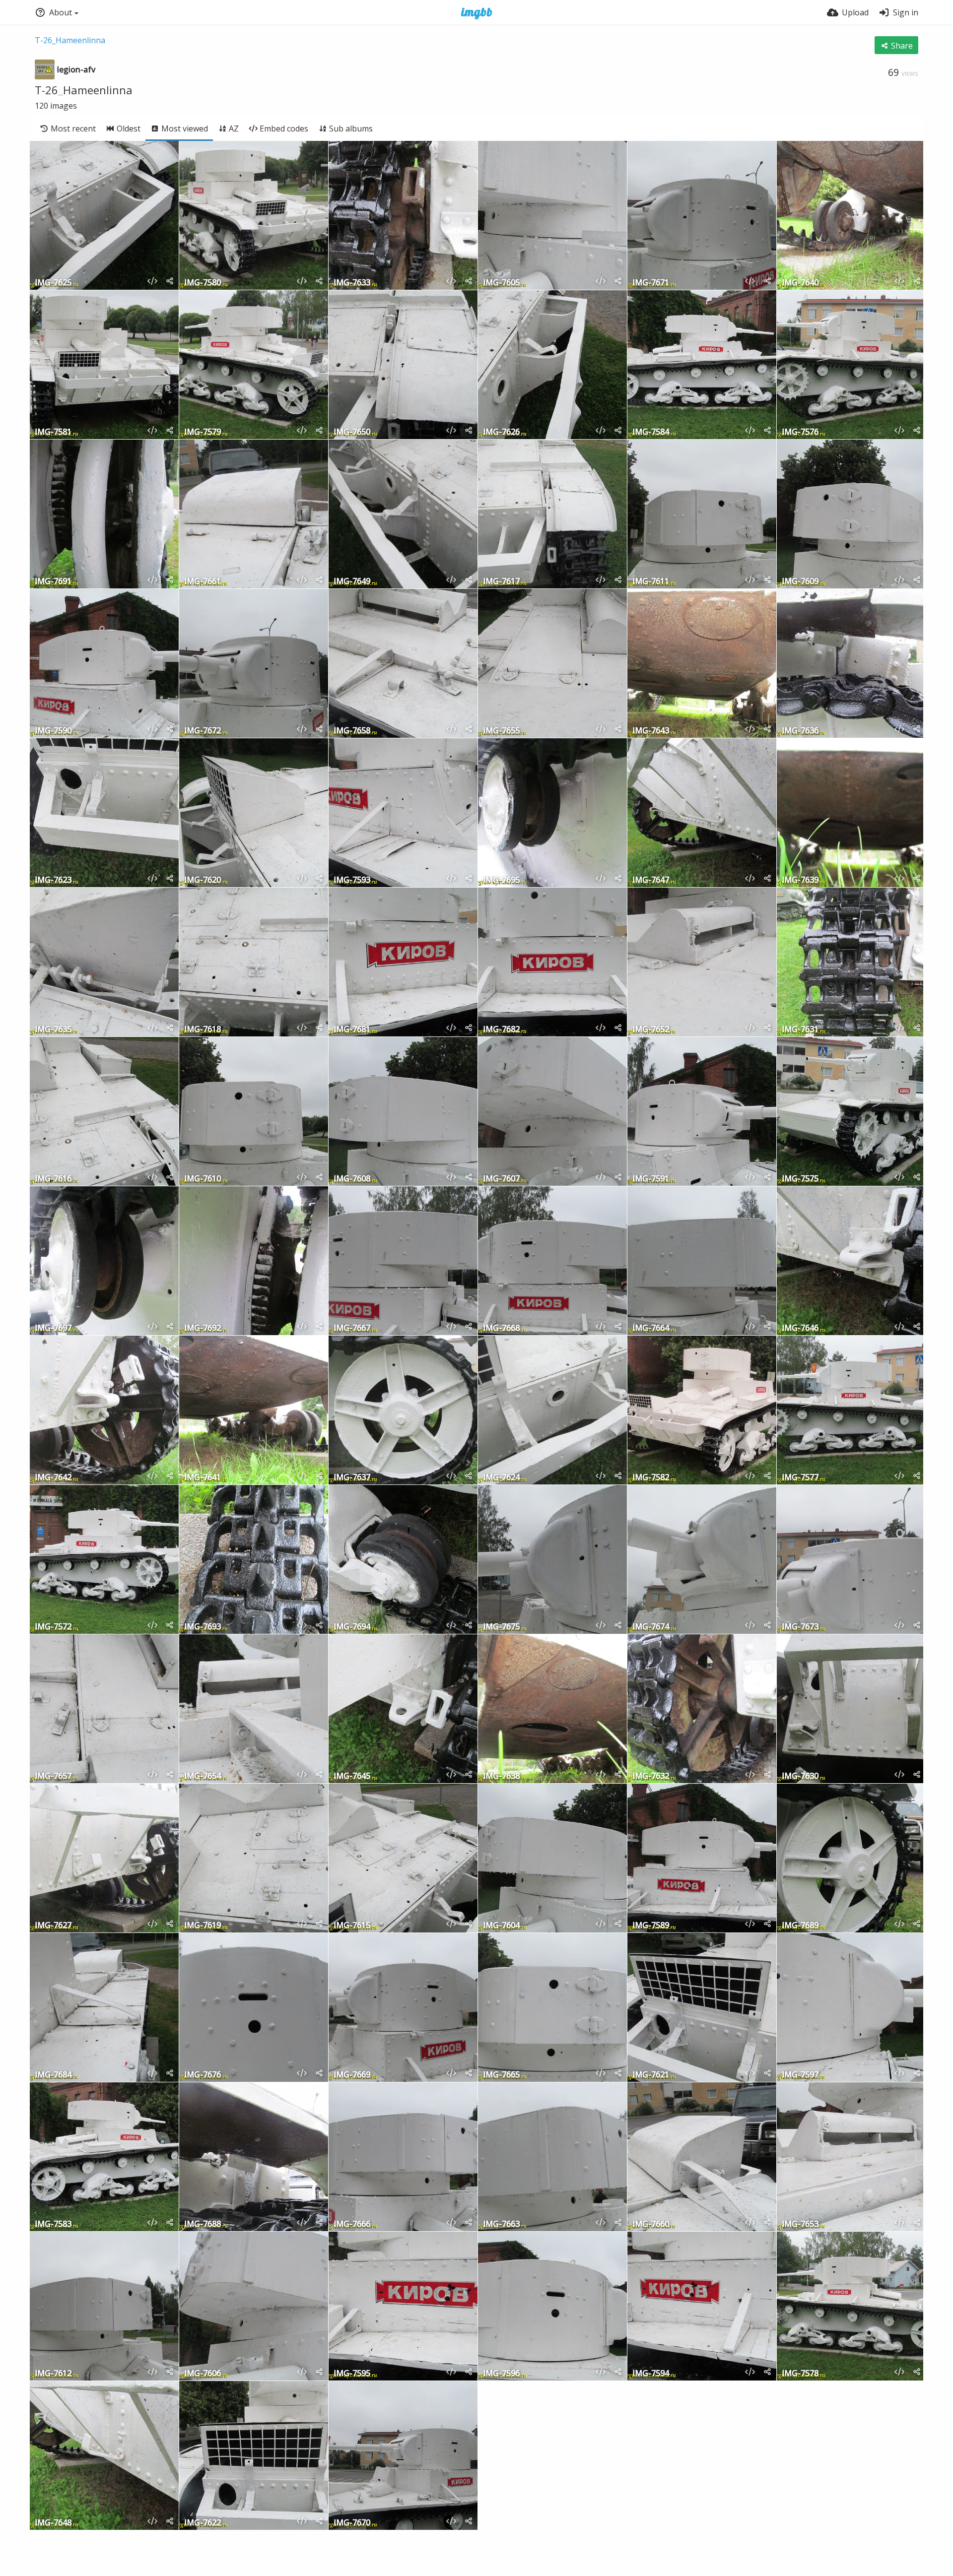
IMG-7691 (53, 582)
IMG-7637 (352, 1478)
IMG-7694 (352, 1627)
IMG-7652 (651, 1030)
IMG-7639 (800, 880)
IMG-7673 (800, 1627)
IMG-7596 (501, 2374)
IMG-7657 (53, 1776)
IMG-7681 (352, 1030)
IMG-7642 (53, 1478)
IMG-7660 (651, 2224)
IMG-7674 (651, 1627)
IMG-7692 (203, 1328)
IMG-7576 (800, 432)
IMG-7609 (800, 582)
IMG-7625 (53, 283)
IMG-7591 (651, 1179)
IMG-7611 (651, 582)
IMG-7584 (651, 432)
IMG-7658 (352, 731)
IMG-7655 (501, 731)
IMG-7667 (352, 1328)
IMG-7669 (352, 2075)
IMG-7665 (501, 2075)
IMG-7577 (800, 1478)
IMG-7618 (203, 1030)
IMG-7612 (53, 2374)
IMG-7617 (501, 582)
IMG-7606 (203, 2374)
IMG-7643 (651, 731)
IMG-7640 (800, 283)
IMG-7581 (53, 432)
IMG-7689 (800, 1926)
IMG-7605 (501, 283)
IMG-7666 (352, 2224)
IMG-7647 (651, 880)
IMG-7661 (203, 582)
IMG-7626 (501, 432)
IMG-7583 (53, 2224)
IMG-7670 (352, 2523)
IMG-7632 (651, 1776)
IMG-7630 (800, 1776)
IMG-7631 (800, 1030)
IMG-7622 (203, 2523)
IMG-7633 (352, 283)
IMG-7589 (651, 1926)
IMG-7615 (352, 1926)
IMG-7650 (352, 432)
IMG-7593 (352, 880)
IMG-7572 (53, 1627)
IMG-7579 (203, 432)
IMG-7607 (501, 1179)
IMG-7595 (352, 2374)
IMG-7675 (501, 1627)
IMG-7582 (651, 1478)
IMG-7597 (800, 2075)
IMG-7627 (53, 1926)
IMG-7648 (53, 2523)
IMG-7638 (501, 1776)
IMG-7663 (501, 2224)
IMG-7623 (53, 880)
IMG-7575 (800, 1179)
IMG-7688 (203, 2224)
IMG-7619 (203, 1926)
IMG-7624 (501, 1478)
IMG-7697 (53, 1328)
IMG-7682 (501, 1030)
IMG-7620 (203, 880)
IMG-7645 (352, 1776)
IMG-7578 (800, 2374)
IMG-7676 (203, 2075)
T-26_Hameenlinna (70, 40)
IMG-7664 (651, 1328)
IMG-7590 (53, 731)
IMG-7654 (203, 1776)
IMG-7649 (352, 582)
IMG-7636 (800, 731)
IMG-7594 (651, 2374)
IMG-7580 (203, 283)
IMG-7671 (651, 283)
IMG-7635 (53, 1030)
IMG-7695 (501, 880)
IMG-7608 (352, 1179)
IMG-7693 (203, 1627)
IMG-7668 (501, 1328)
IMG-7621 (651, 2075)
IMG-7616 (53, 1179)
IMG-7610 (203, 1179)
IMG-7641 (203, 1478)
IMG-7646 (800, 1328)
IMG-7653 (800, 2224)
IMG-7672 (203, 731)
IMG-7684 (53, 2075)
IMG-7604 (501, 1926)
